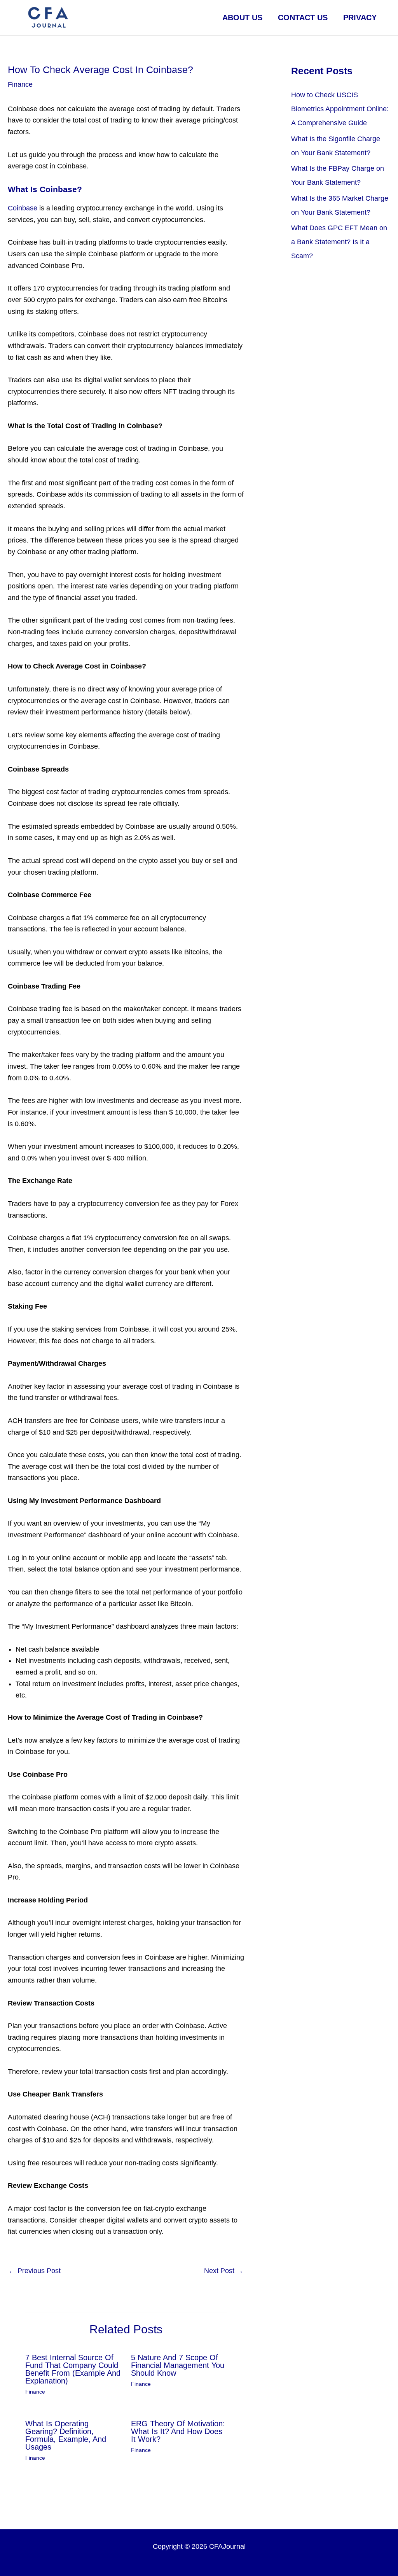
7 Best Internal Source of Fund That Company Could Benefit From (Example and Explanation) (73, 2369)
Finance (20, 84)
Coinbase (23, 208)
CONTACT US (303, 17)
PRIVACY (360, 17)
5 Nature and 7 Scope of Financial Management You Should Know (178, 2365)
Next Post (224, 2271)
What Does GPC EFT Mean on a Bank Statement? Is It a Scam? (339, 242)
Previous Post (35, 2271)
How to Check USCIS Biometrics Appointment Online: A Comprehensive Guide (340, 109)
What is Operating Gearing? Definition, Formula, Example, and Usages (66, 2435)
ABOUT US (242, 17)
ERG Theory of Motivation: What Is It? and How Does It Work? (178, 2431)
